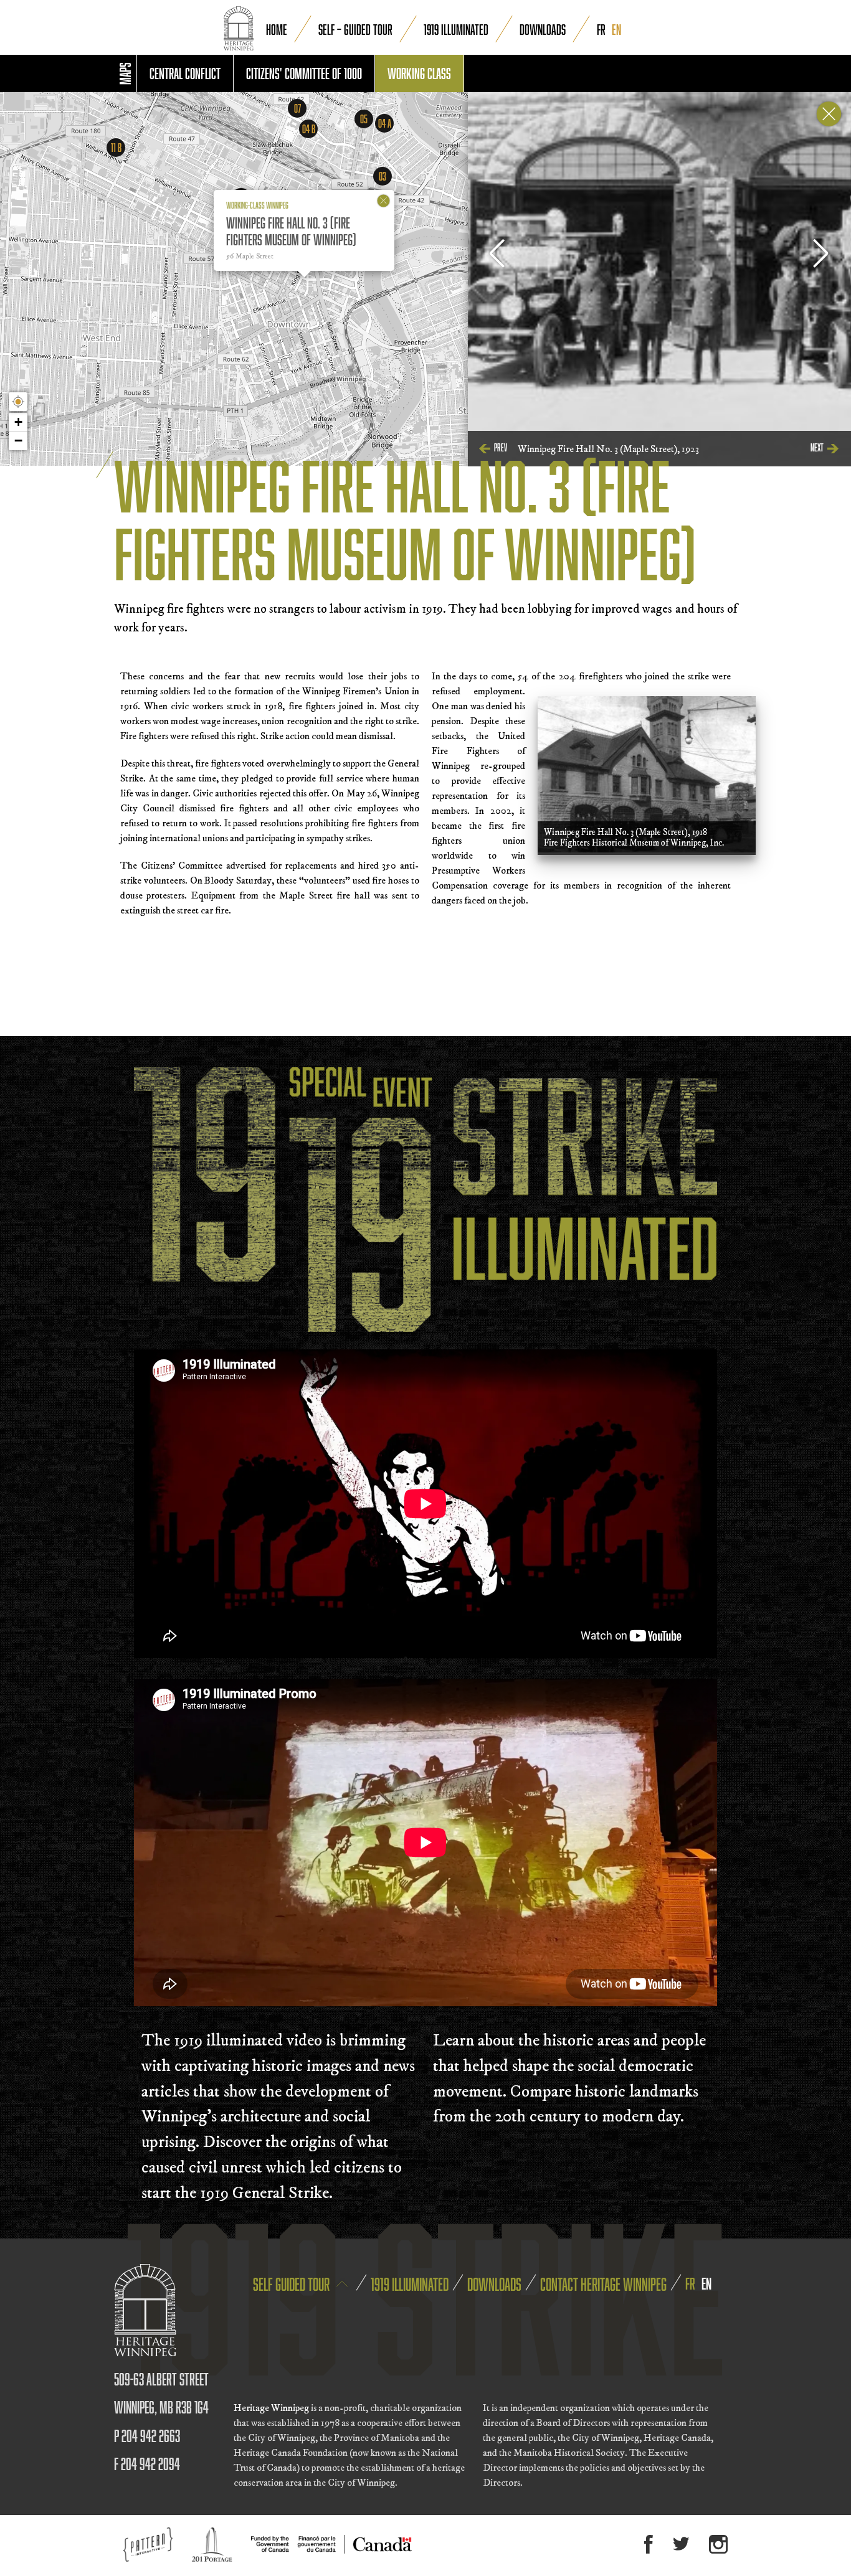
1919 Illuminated (456, 29)
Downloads (543, 29)
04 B (309, 129)
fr (601, 29)
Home (277, 29)
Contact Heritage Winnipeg (603, 2284)
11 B (116, 148)
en (616, 29)
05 (364, 119)
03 (383, 176)
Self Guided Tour (292, 2284)
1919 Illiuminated (410, 2284)
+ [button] (18, 422)
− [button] (18, 441)
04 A (385, 123)
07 (297, 108)
